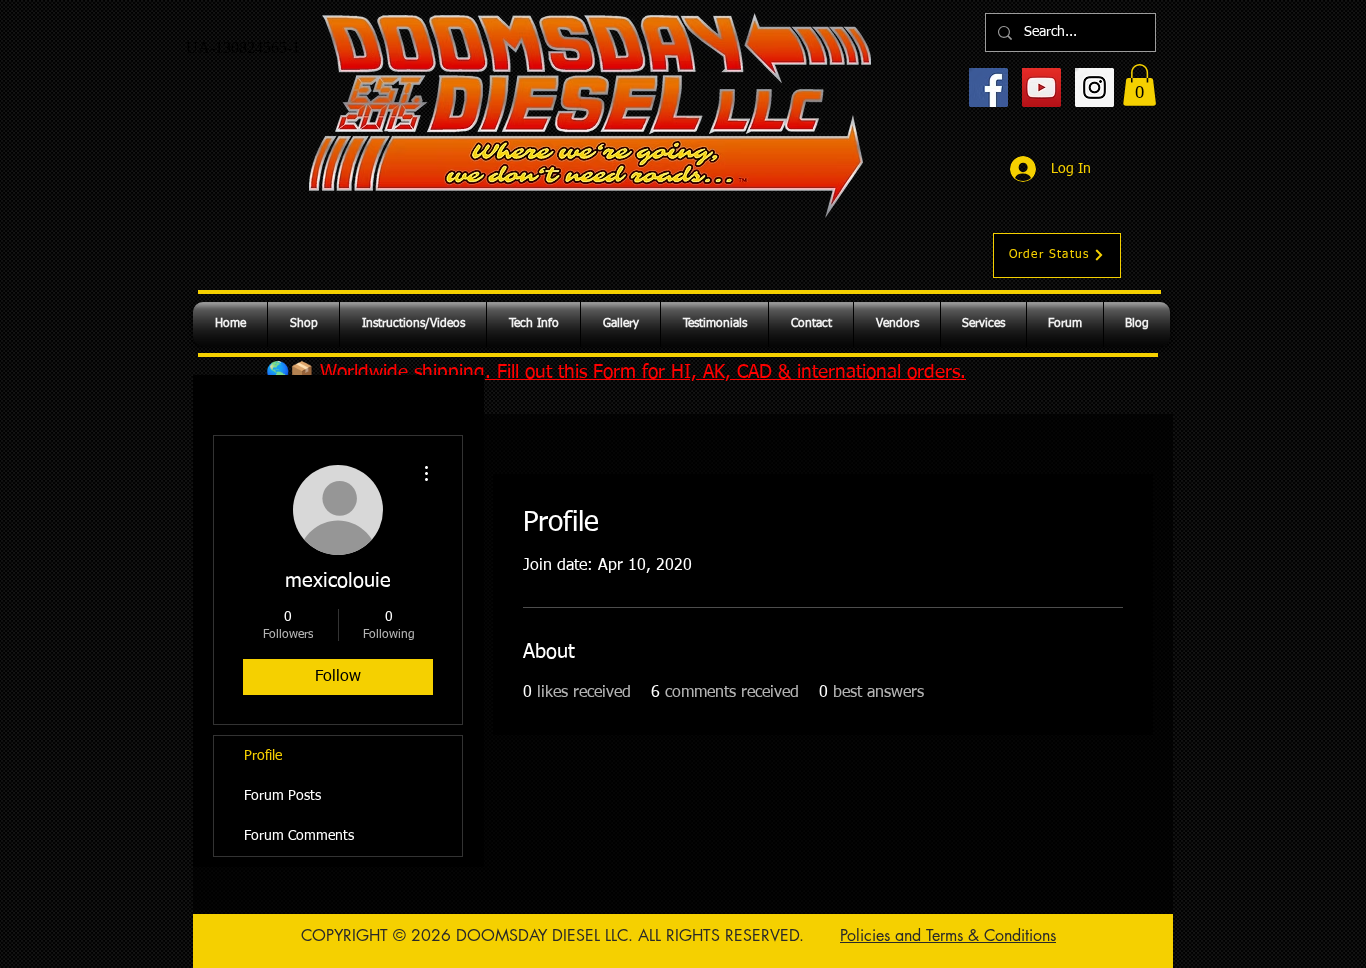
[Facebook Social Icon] (988, 87)
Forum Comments (299, 836)
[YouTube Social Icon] (1041, 87)
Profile (263, 756)
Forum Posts (282, 796)
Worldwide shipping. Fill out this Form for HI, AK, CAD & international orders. (643, 372)
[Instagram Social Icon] (1094, 87)
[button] (1139, 85)
